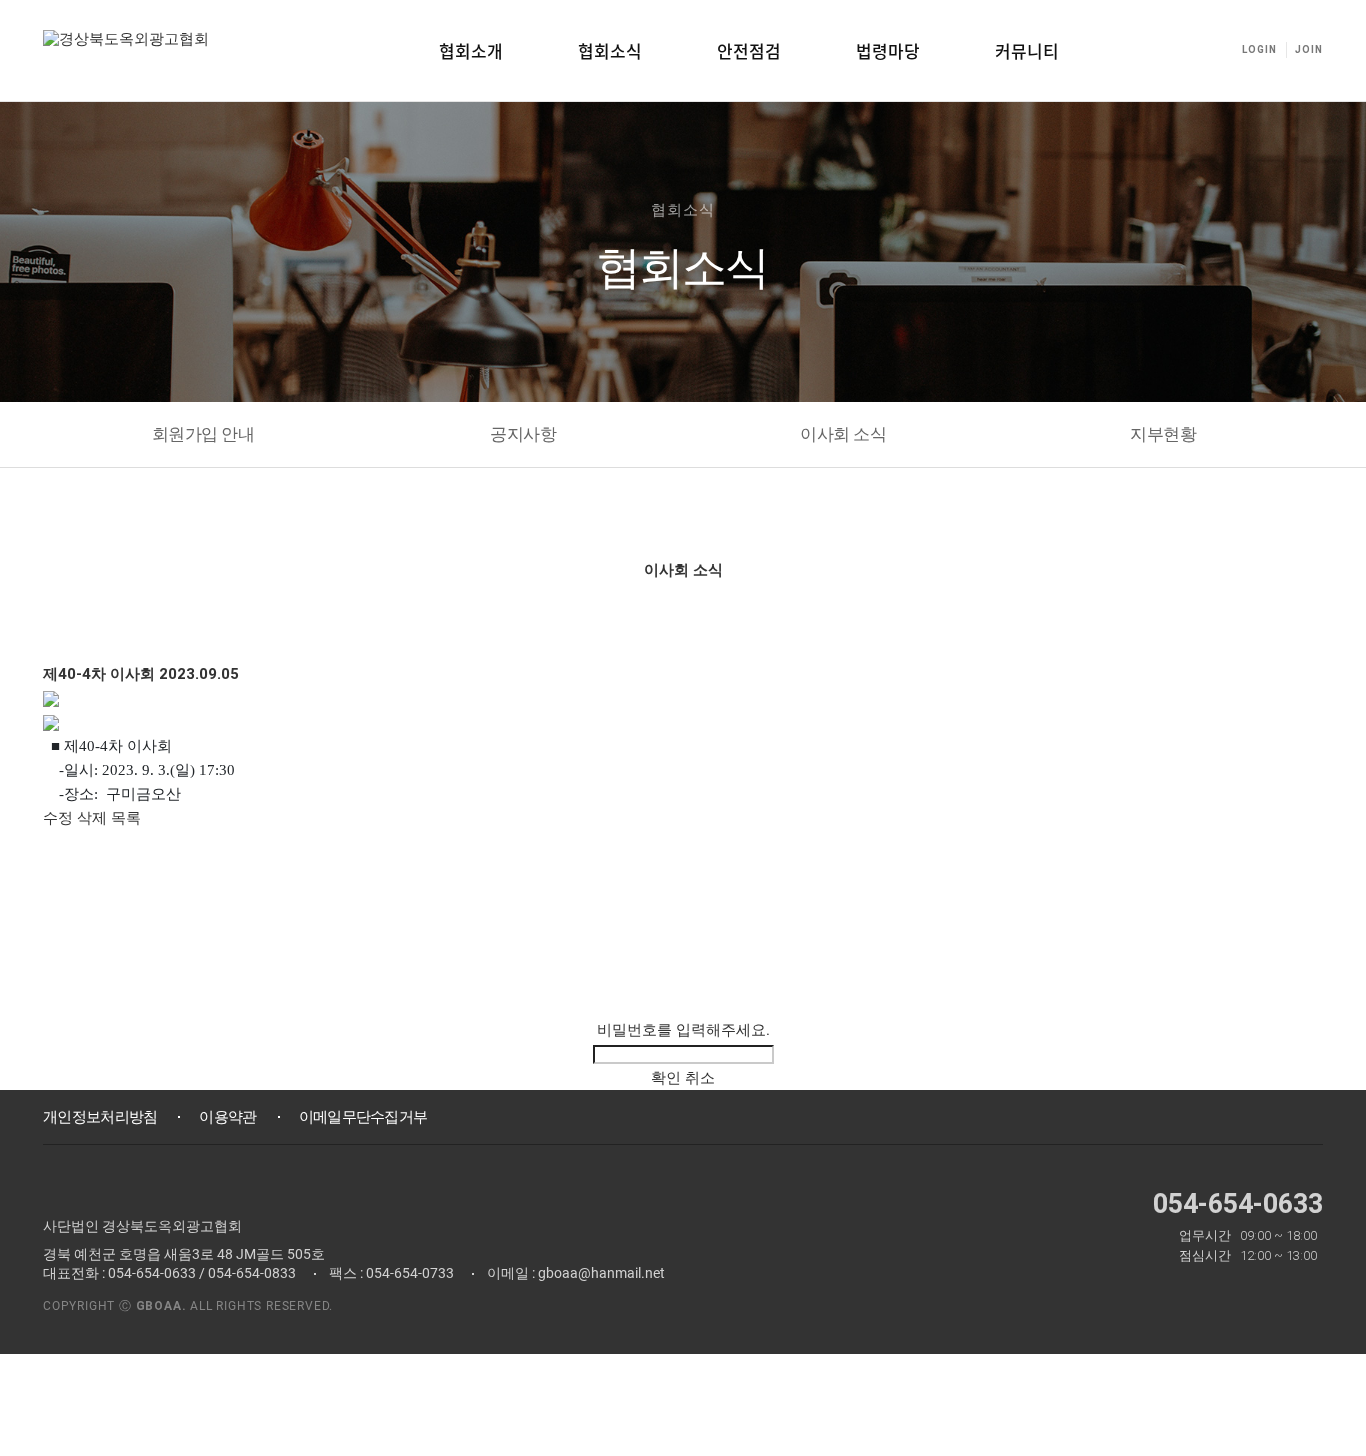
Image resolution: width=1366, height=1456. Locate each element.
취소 (700, 1078)
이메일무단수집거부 (363, 1117)
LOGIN (1259, 49)
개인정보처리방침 (100, 1117)
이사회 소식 (843, 434)
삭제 (92, 818)
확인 (666, 1078)
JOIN (1309, 49)
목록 (126, 818)
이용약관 (227, 1117)
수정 (58, 818)
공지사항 (523, 434)
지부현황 (1163, 434)
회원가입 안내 (203, 434)
